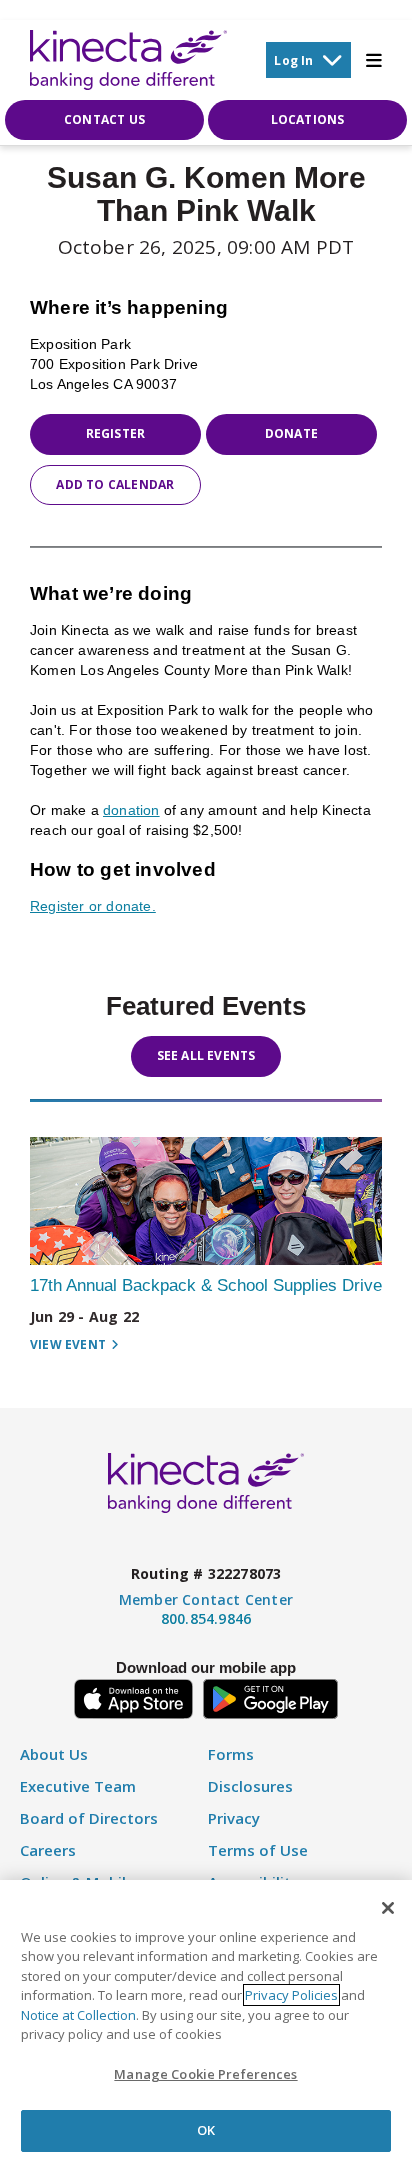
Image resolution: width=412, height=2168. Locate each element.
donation (131, 810)
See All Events (206, 1055)
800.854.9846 (206, 1618)
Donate (291, 433)
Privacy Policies (291, 1995)
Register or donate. (93, 906)
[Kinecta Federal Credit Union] (128, 60)
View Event (68, 1345)
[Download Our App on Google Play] (270, 1696)
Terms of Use (258, 1850)
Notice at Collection (78, 2015)
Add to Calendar (115, 484)
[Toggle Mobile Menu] (374, 60)
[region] (206, 2024)
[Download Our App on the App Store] (134, 1696)
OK (206, 2130)
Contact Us (104, 119)
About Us (54, 1754)
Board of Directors (89, 1818)
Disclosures (250, 1786)
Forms (231, 1754)
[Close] (388, 1908)
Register (116, 433)
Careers (48, 1850)
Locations (308, 119)
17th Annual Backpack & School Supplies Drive (206, 1285)
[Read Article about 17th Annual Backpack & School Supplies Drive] (206, 1201)
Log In (293, 60)
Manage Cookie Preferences (205, 2074)
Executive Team (78, 1786)
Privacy (234, 1818)
